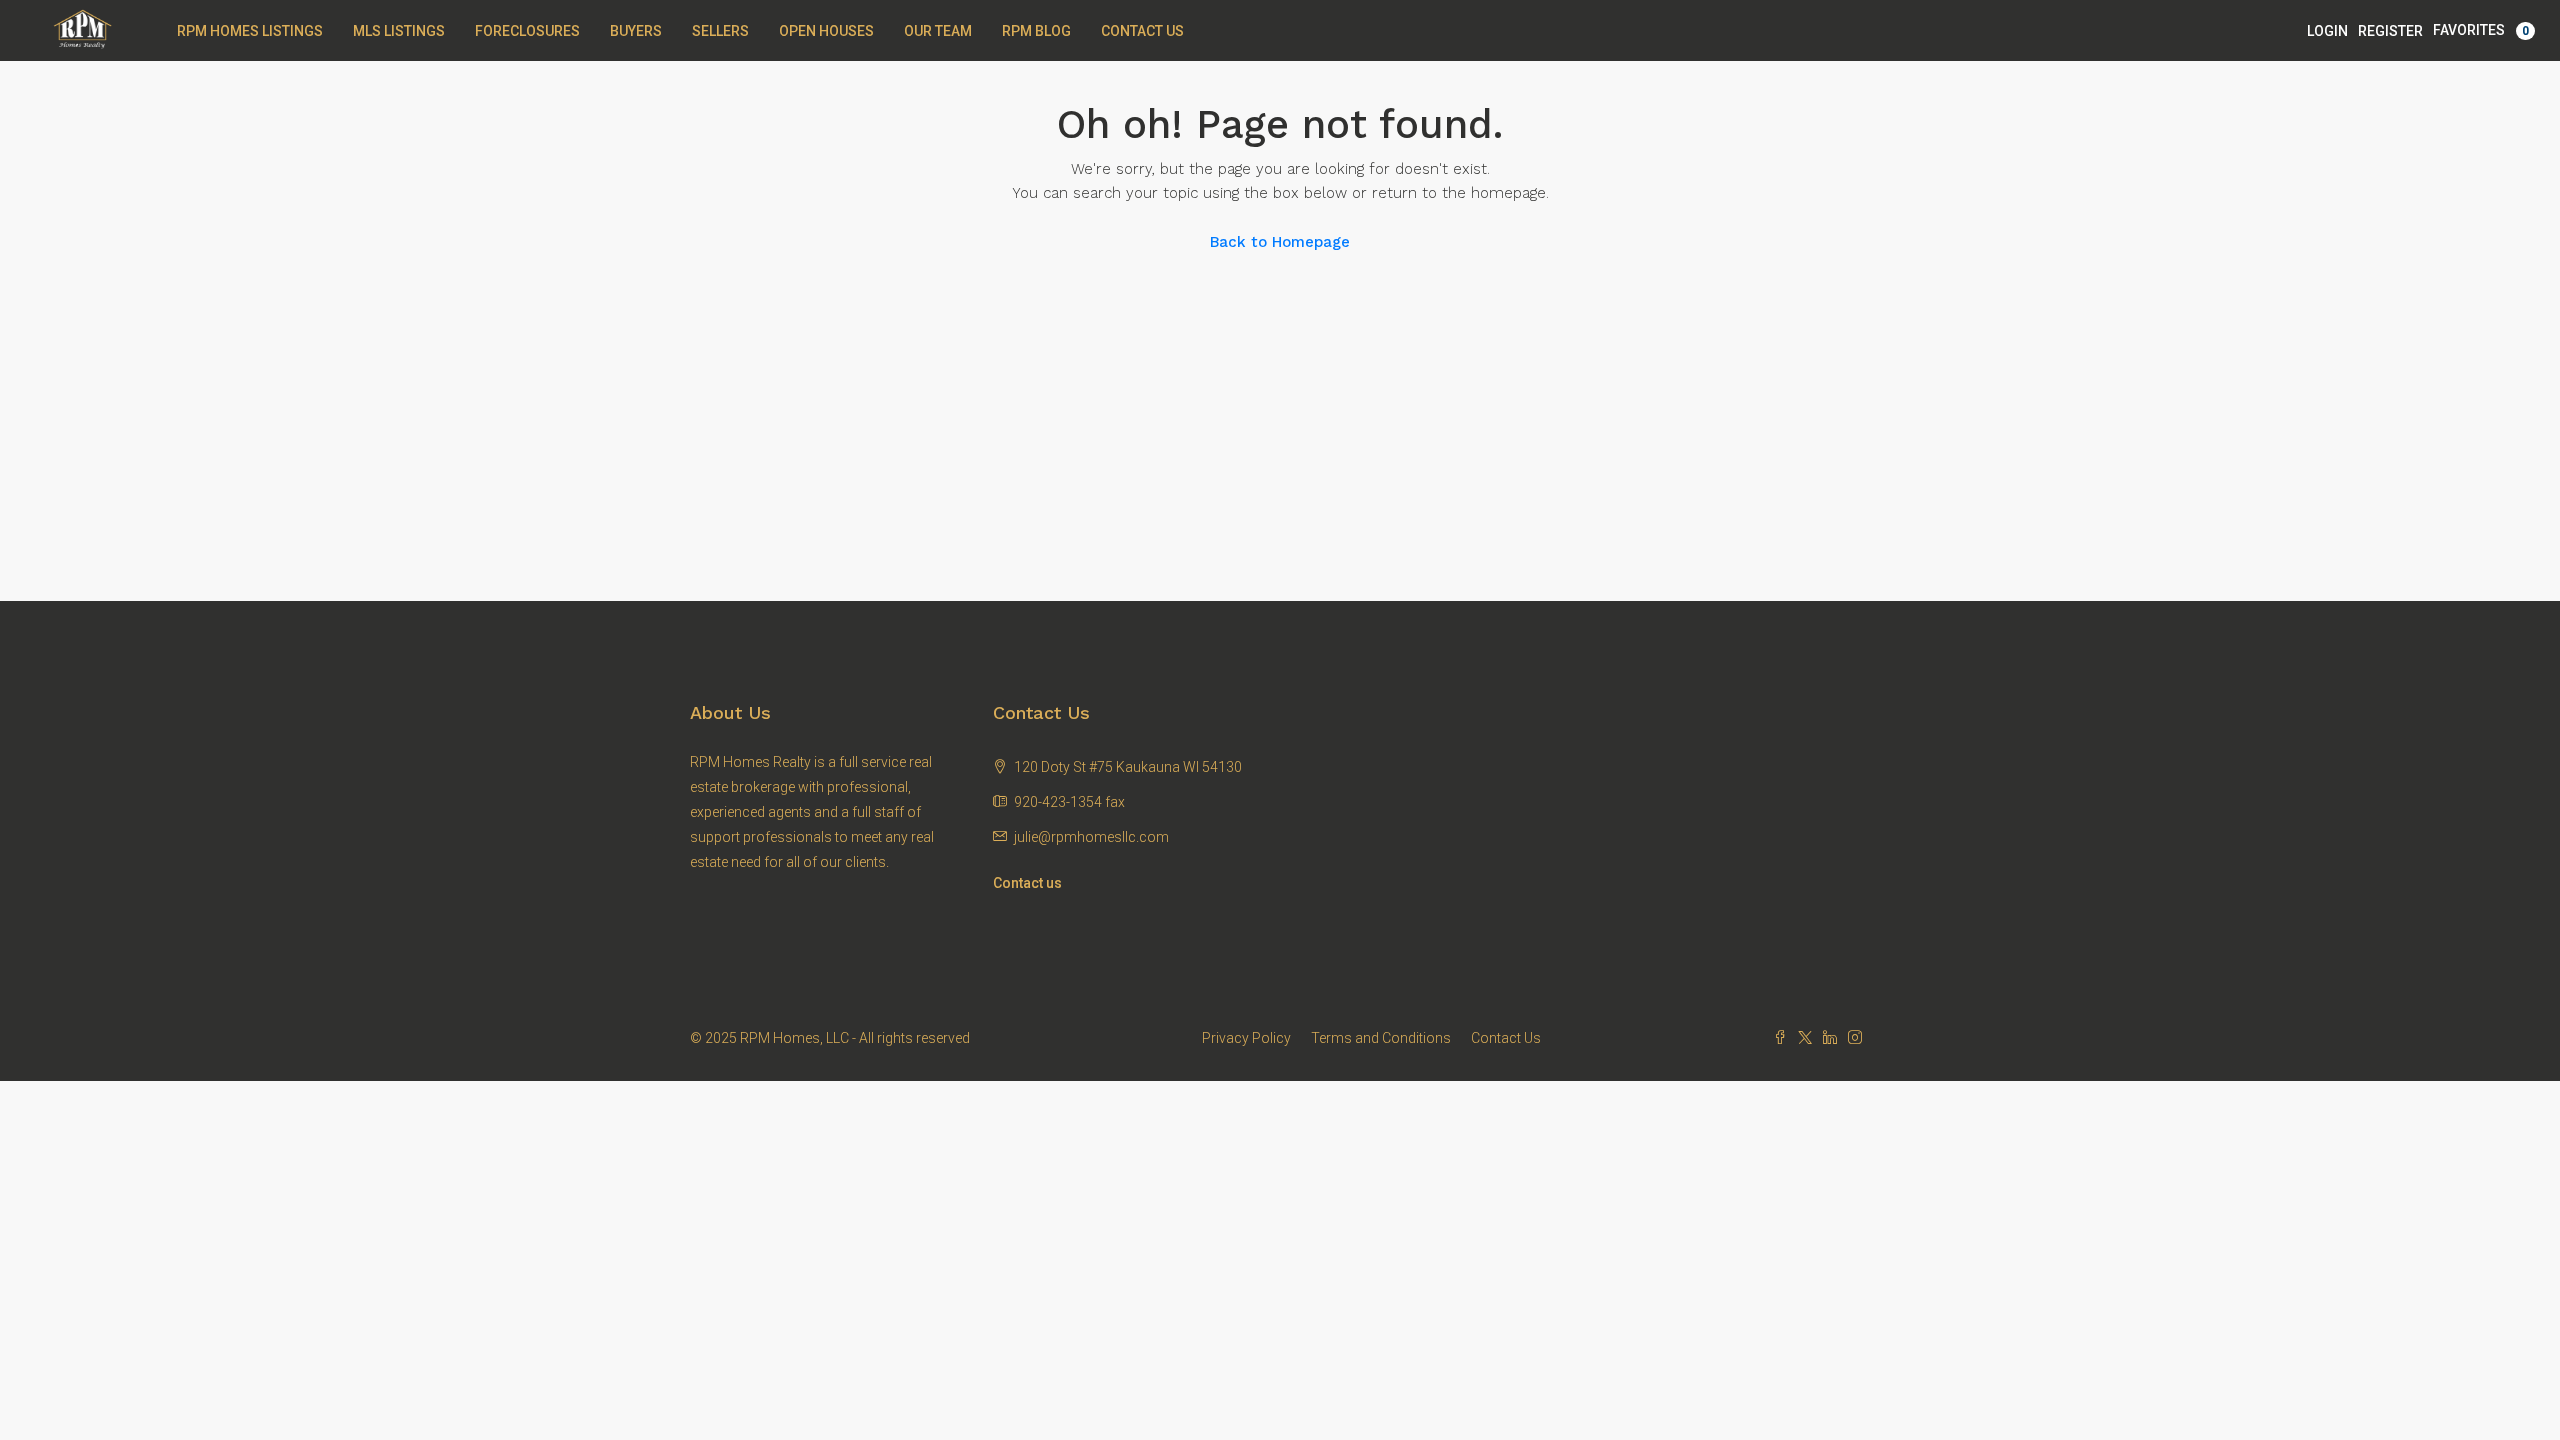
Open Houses (826, 31)
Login (2327, 31)
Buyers (636, 31)
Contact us (1027, 883)
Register (2390, 31)
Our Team (938, 31)
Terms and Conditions (1381, 1038)
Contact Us (1142, 31)
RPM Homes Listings (250, 31)
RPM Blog (1036, 31)
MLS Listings (399, 31)
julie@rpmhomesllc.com (1091, 837)
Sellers (720, 31)
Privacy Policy (1246, 1038)
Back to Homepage (1280, 242)
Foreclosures (527, 31)
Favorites (2481, 30)
